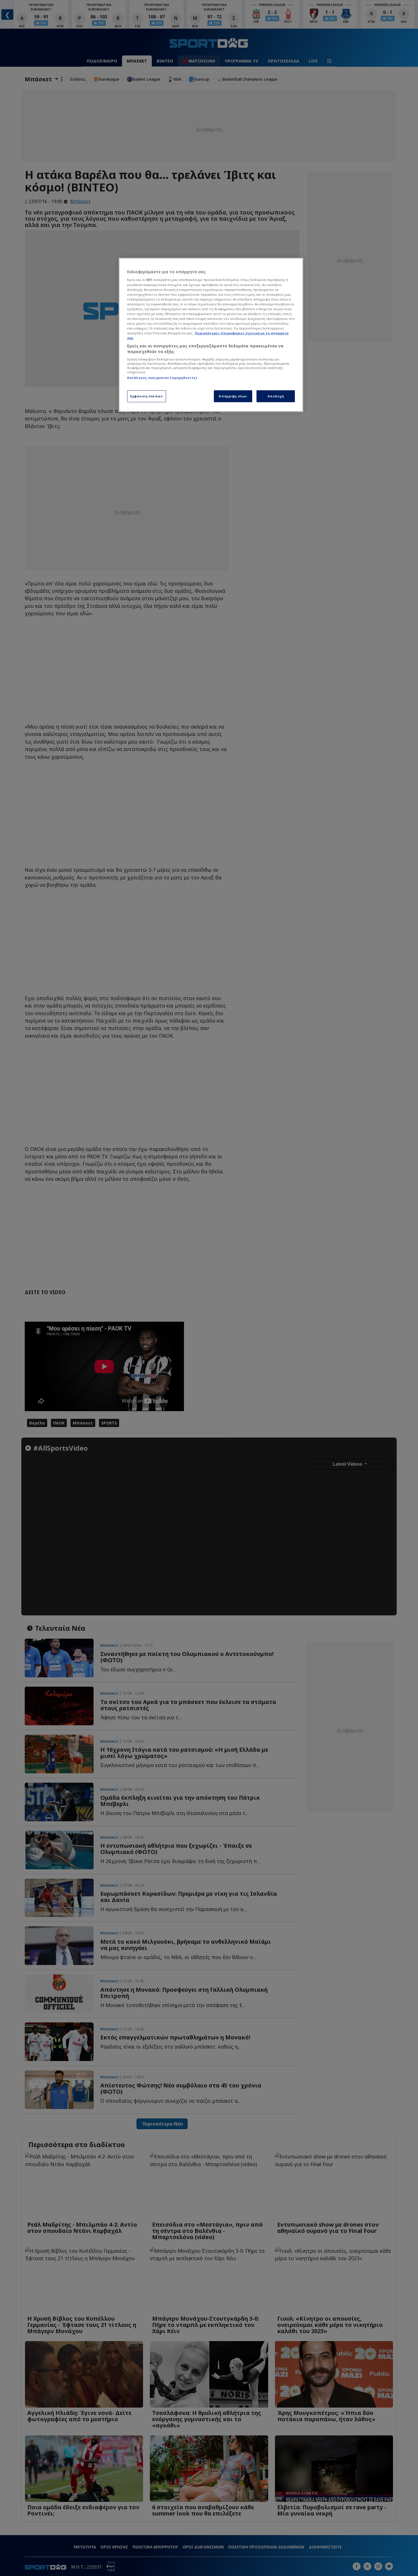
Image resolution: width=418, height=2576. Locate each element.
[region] (211, 335)
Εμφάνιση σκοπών (147, 396)
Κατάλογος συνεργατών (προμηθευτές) (162, 378)
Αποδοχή (276, 396)
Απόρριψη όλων (233, 396)
